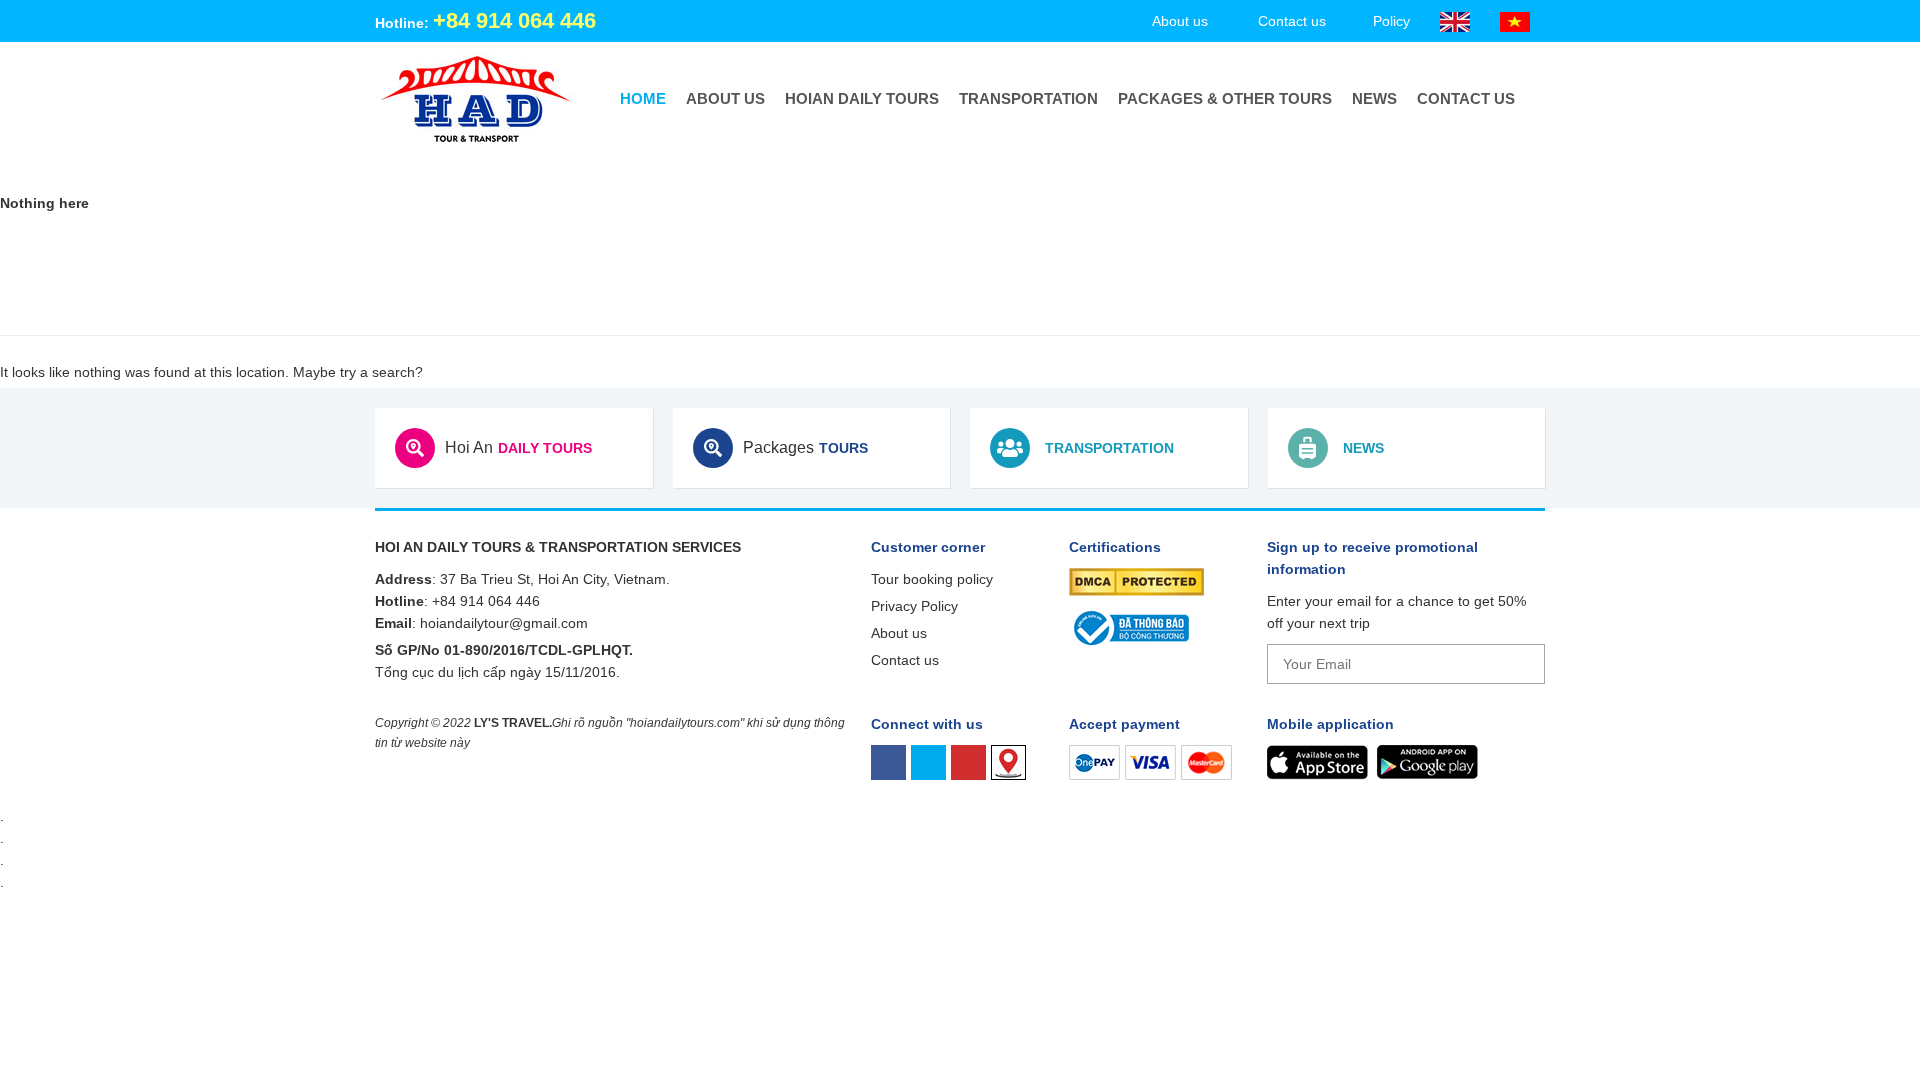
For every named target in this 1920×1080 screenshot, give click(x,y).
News (1374, 98)
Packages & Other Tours (1225, 98)
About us (725, 98)
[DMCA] (1136, 581)
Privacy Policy (914, 606)
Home (643, 98)
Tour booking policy (932, 579)
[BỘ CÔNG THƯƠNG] (1129, 627)
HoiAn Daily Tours (862, 98)
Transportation (1028, 98)
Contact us (1466, 98)
